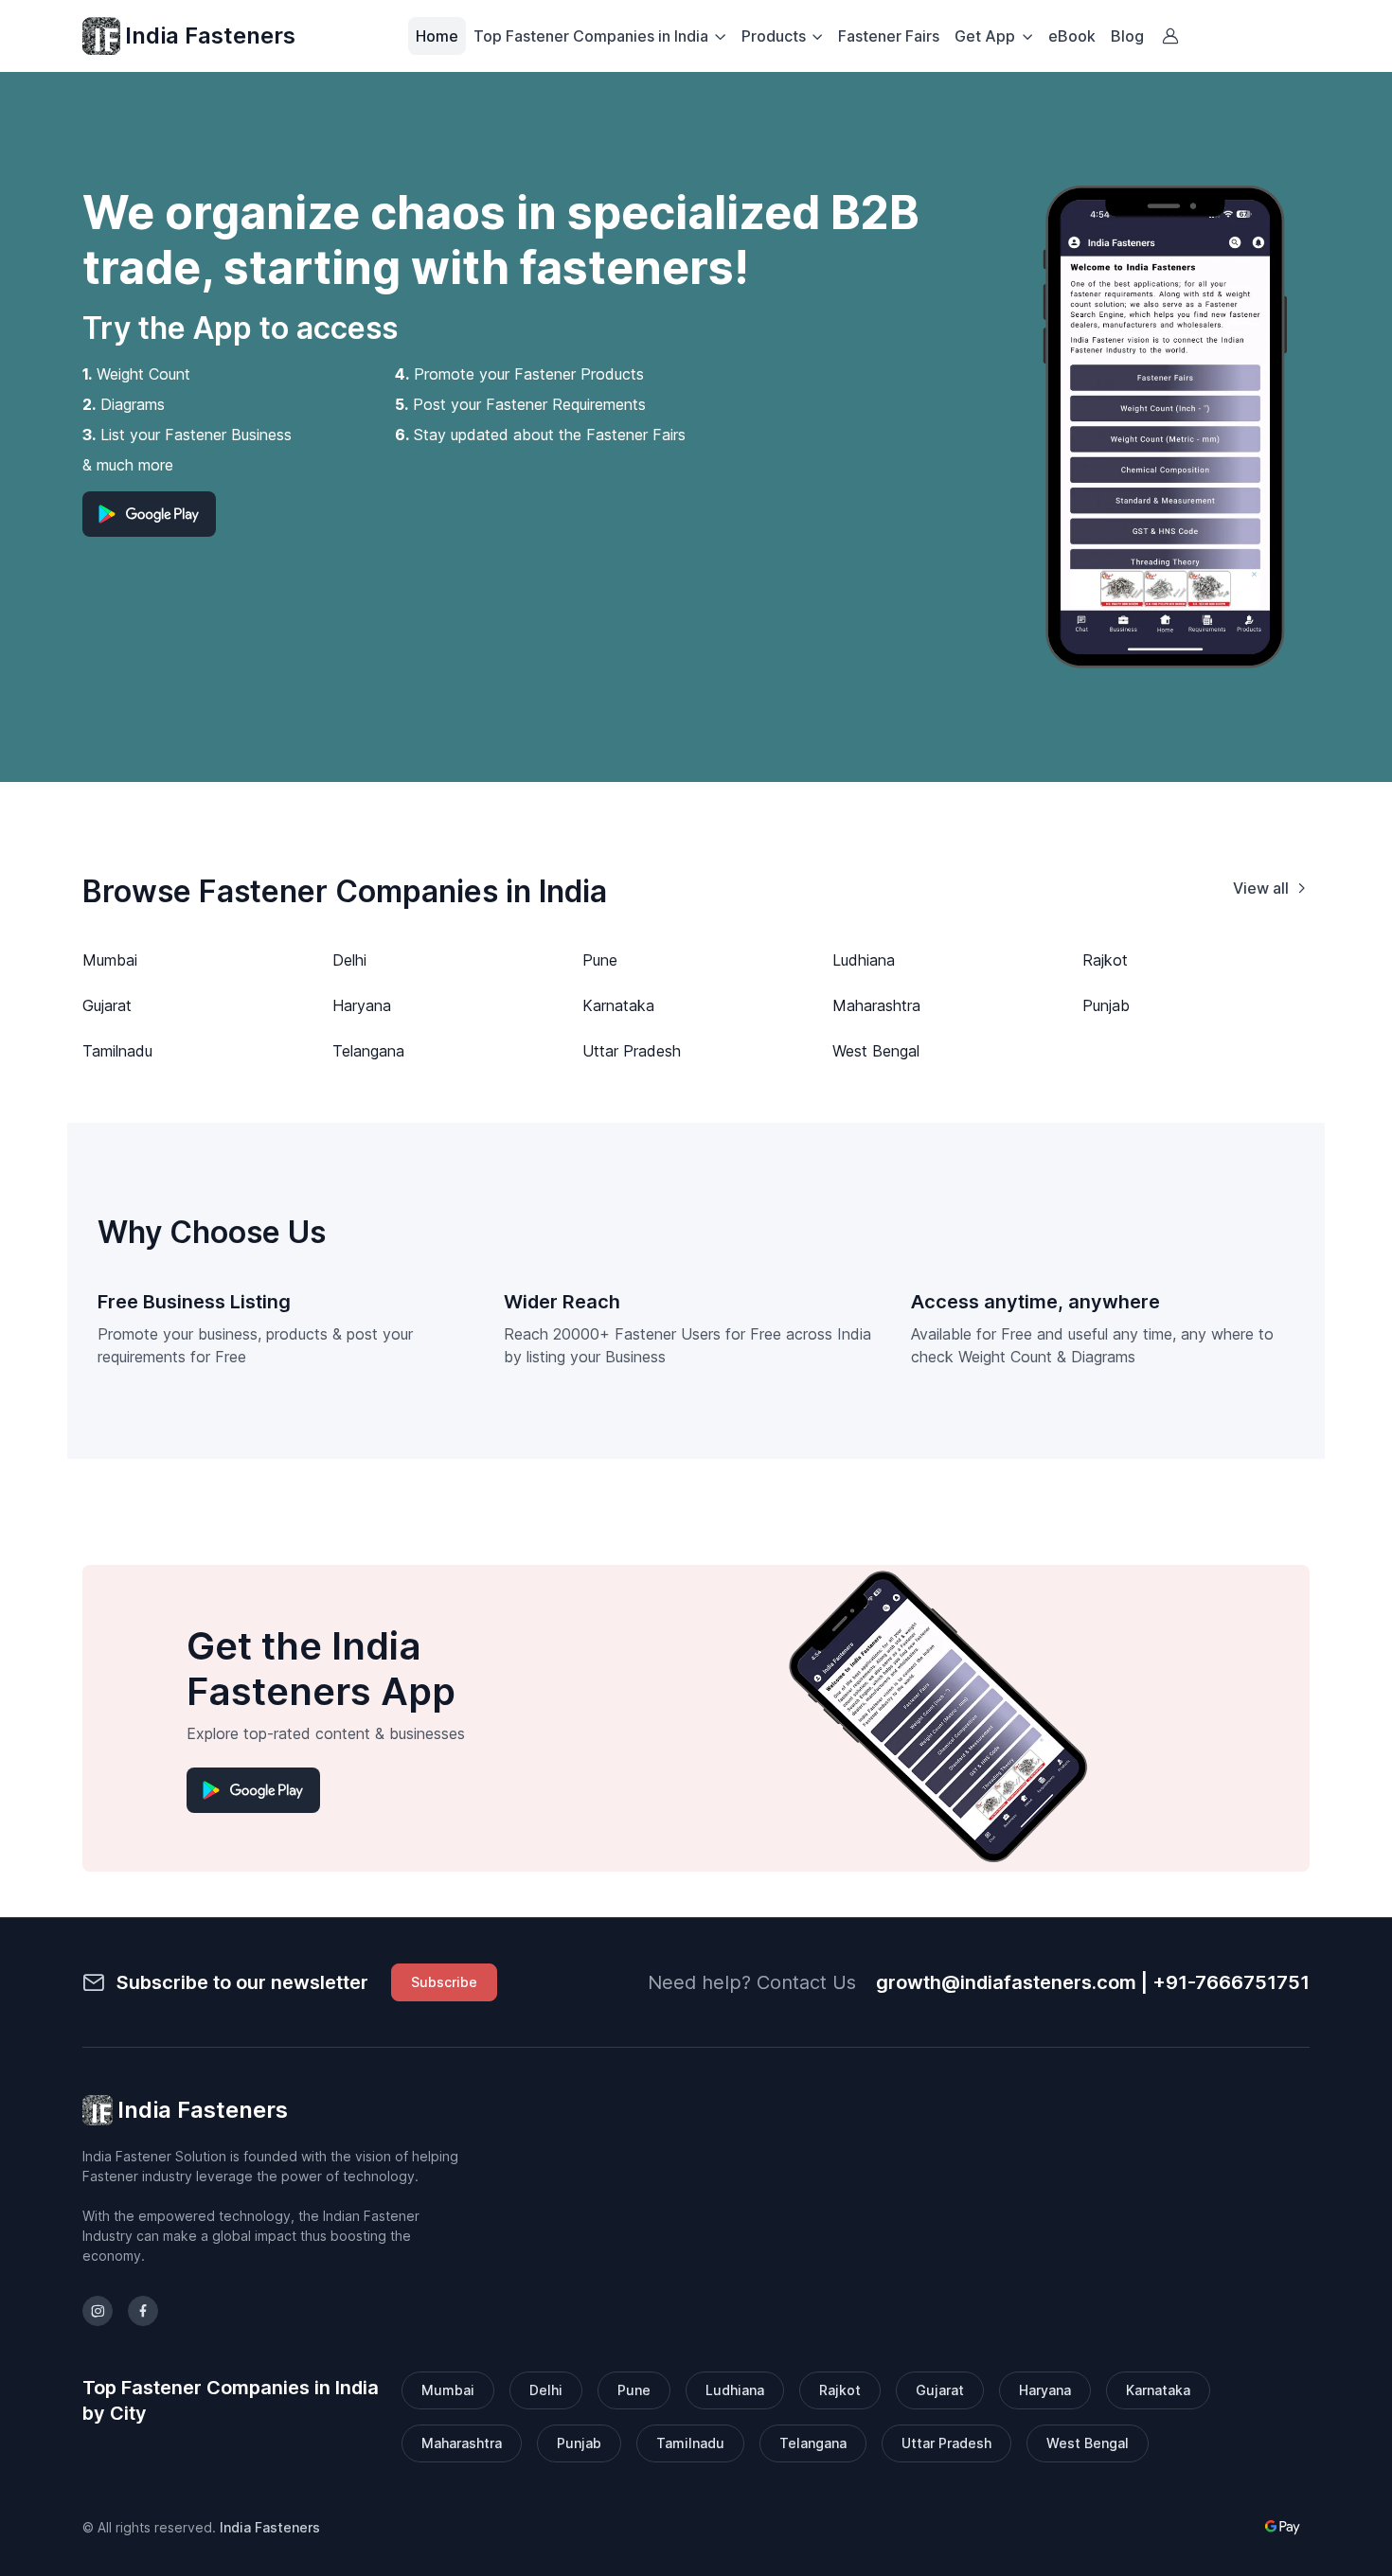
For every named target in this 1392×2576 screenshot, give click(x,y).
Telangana (368, 1051)
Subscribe (444, 1982)
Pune (600, 960)
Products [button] (774, 36)
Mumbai (110, 960)
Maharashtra (876, 1005)
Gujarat (107, 1005)
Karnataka (618, 1005)
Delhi (349, 960)
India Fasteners (210, 36)
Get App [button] (985, 36)
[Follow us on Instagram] (98, 2311)
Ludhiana (864, 960)
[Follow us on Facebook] (143, 2311)
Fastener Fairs (889, 36)
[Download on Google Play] (149, 514)
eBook (1072, 36)
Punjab (1106, 1005)
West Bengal (876, 1051)
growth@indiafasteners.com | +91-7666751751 (1093, 1982)
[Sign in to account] (1170, 36)
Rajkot (1105, 960)
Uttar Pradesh (632, 1051)
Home (437, 36)
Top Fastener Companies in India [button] (591, 36)
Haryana (362, 1005)
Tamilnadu (117, 1051)
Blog (1127, 36)
